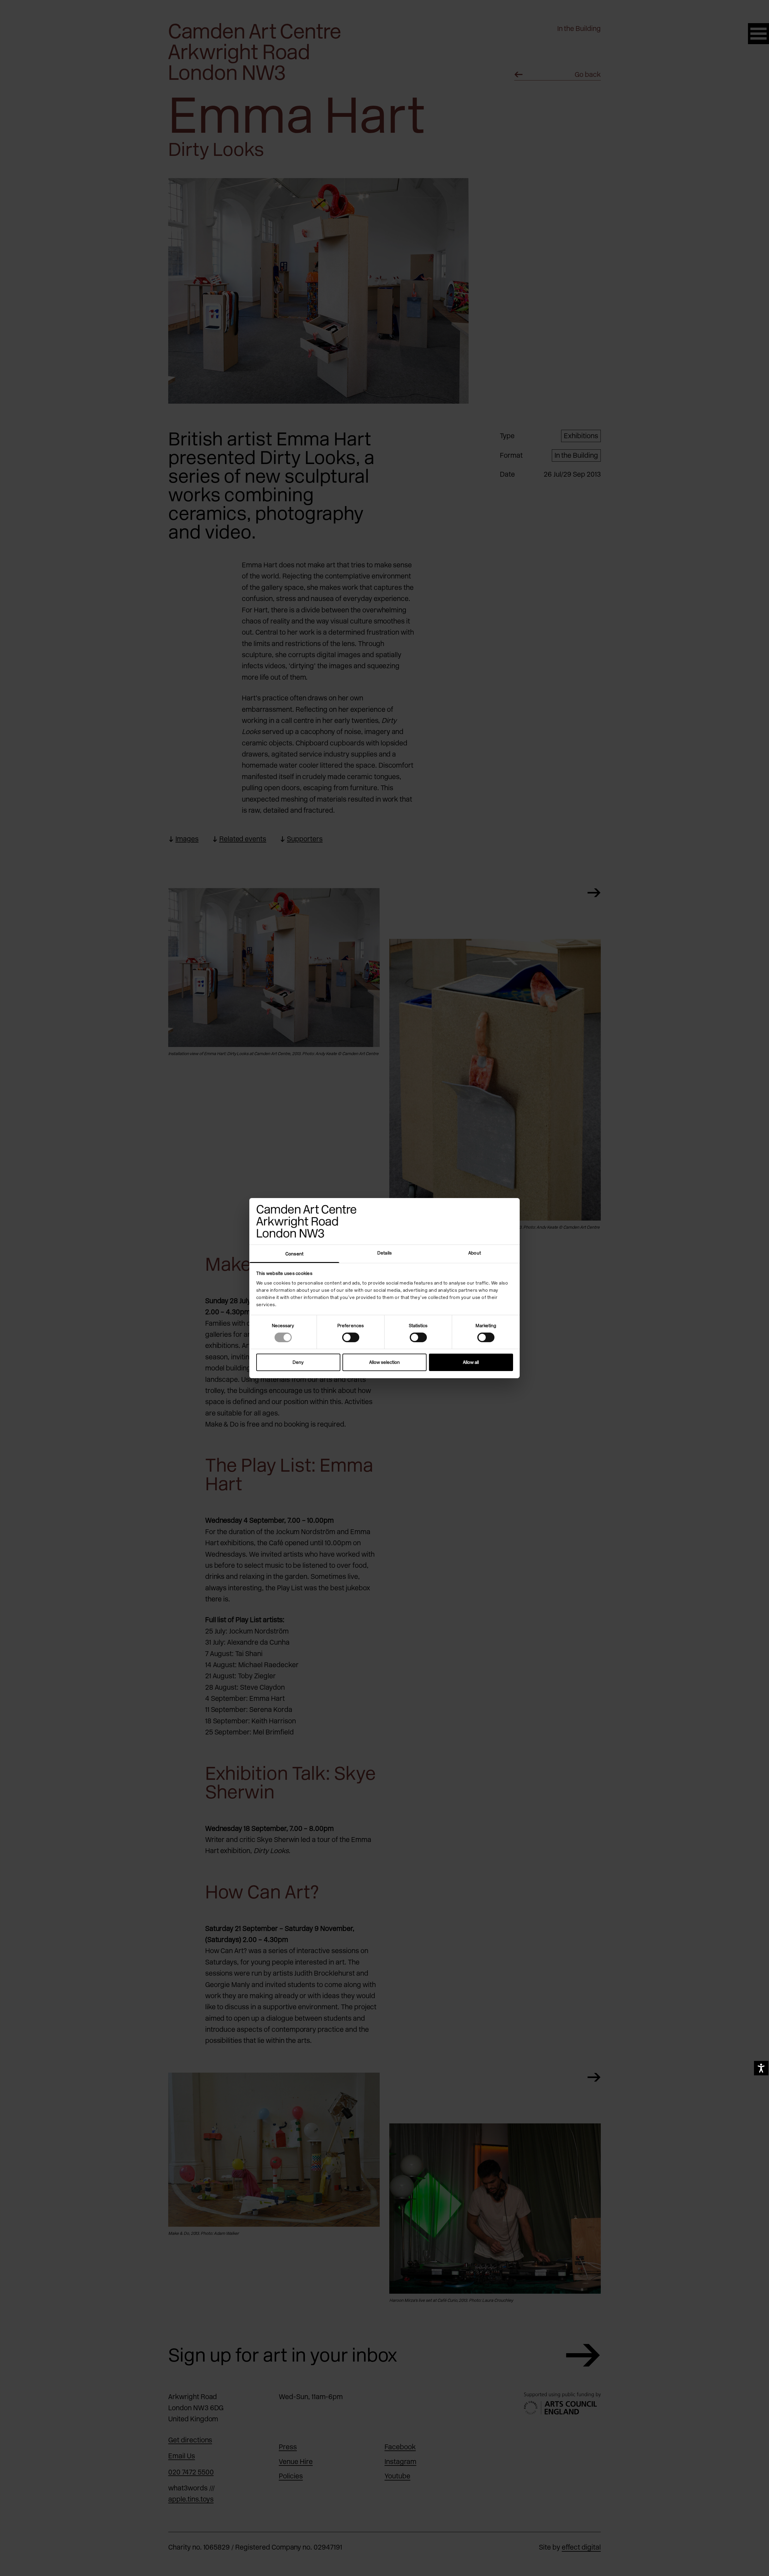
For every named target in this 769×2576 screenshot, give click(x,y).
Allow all (471, 1362)
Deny (298, 1362)
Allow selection (384, 1362)
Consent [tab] (294, 1254)
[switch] (351, 1337)
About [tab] (475, 1253)
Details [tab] (384, 1253)
